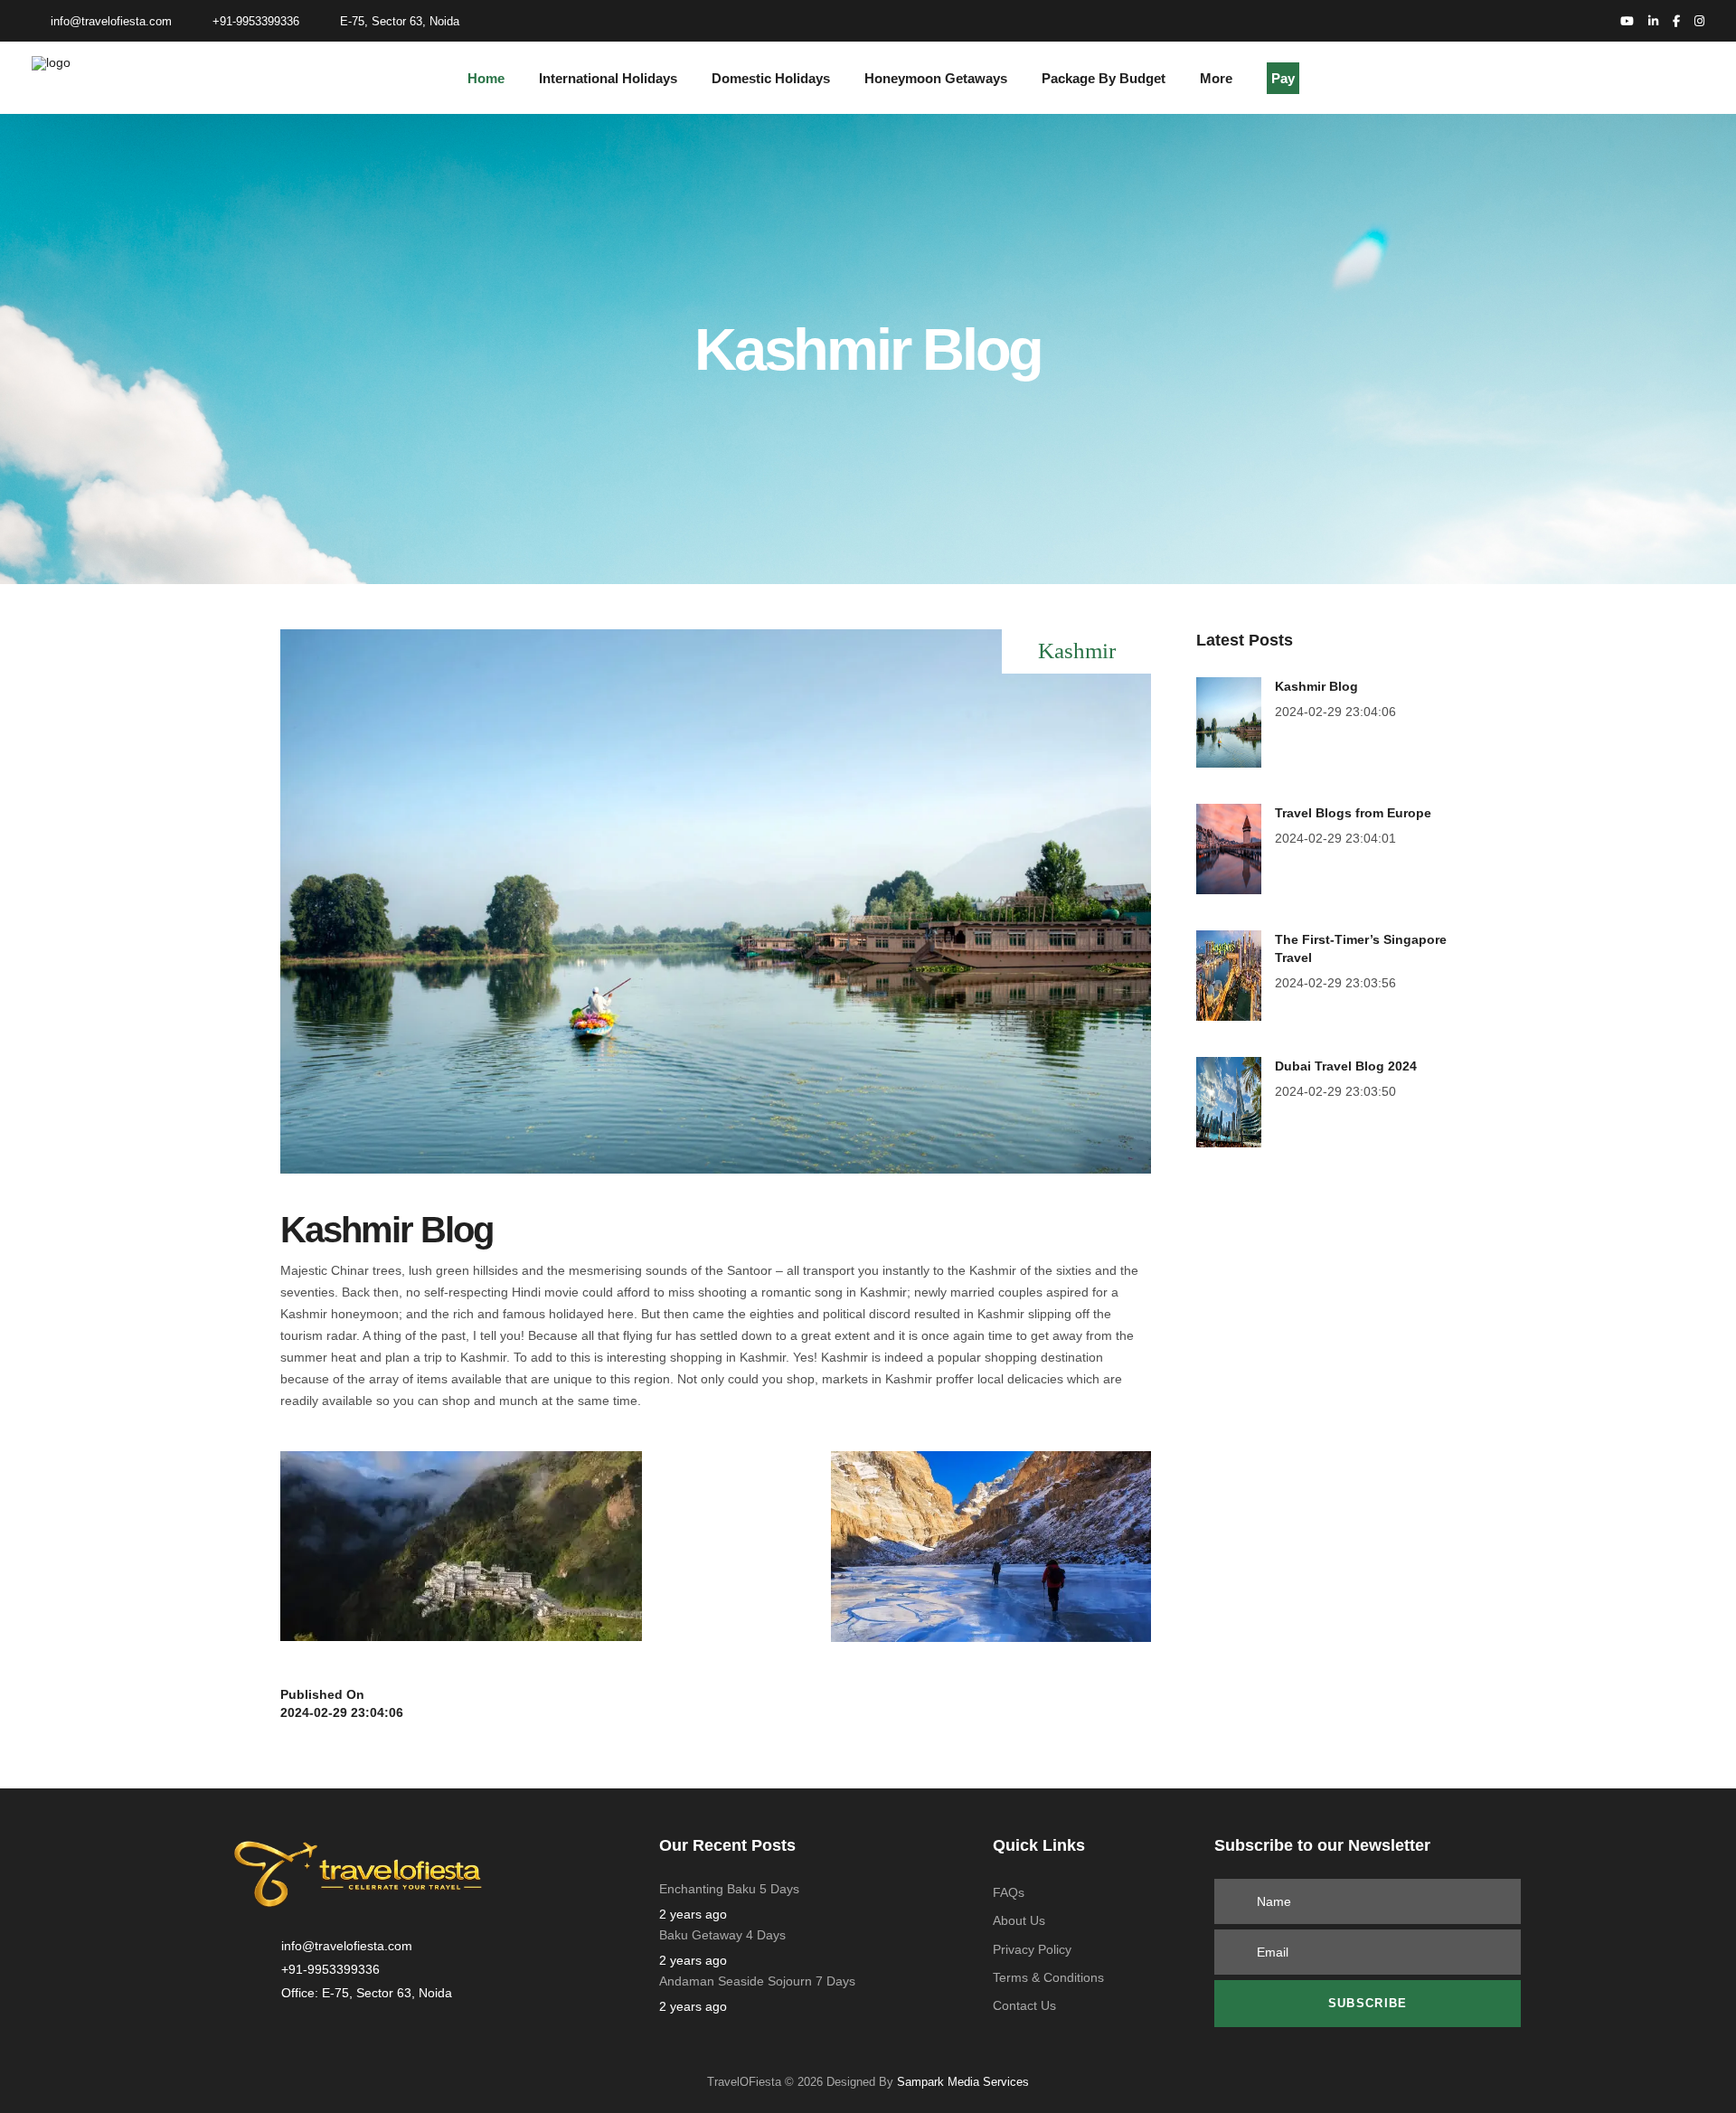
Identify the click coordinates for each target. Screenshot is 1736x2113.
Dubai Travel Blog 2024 (1346, 1066)
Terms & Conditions (1048, 1977)
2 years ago (693, 1914)
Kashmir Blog (1316, 686)
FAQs (1009, 1892)
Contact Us (1024, 2005)
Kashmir (1077, 651)
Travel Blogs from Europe (1353, 813)
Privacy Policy (1032, 1949)
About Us (1019, 1920)
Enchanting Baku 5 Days (729, 1889)
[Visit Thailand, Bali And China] (1229, 722)
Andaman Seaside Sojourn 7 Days (757, 1981)
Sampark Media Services (961, 2082)
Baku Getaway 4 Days (722, 1935)
